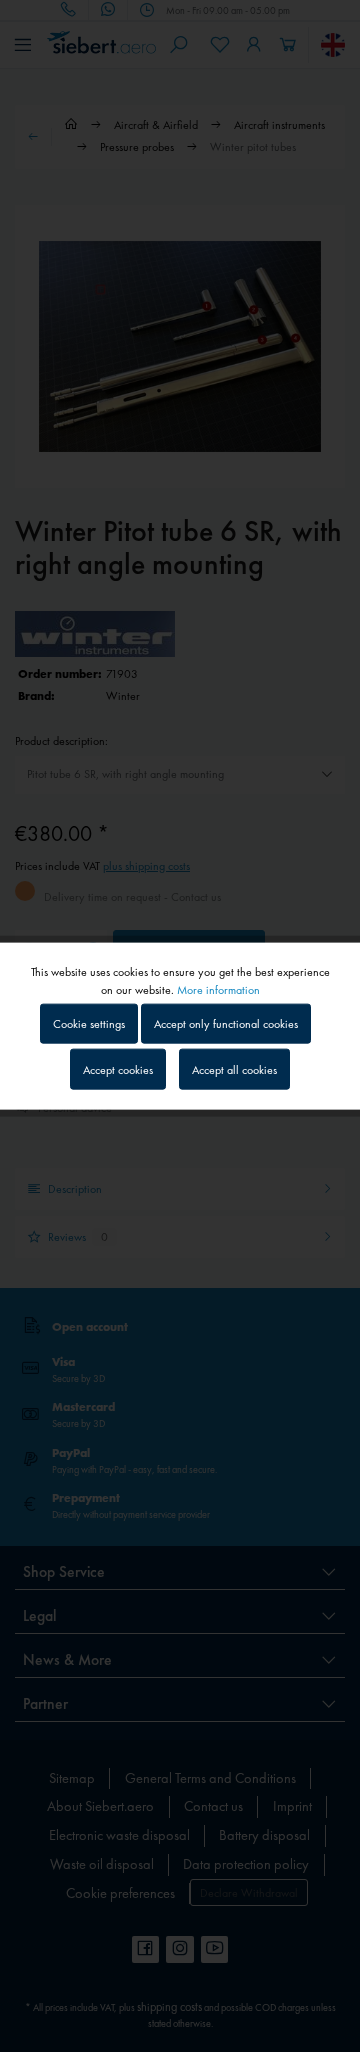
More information (218, 990)
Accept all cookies (234, 1069)
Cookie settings (89, 1024)
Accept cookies (118, 1069)
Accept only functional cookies (226, 1024)
